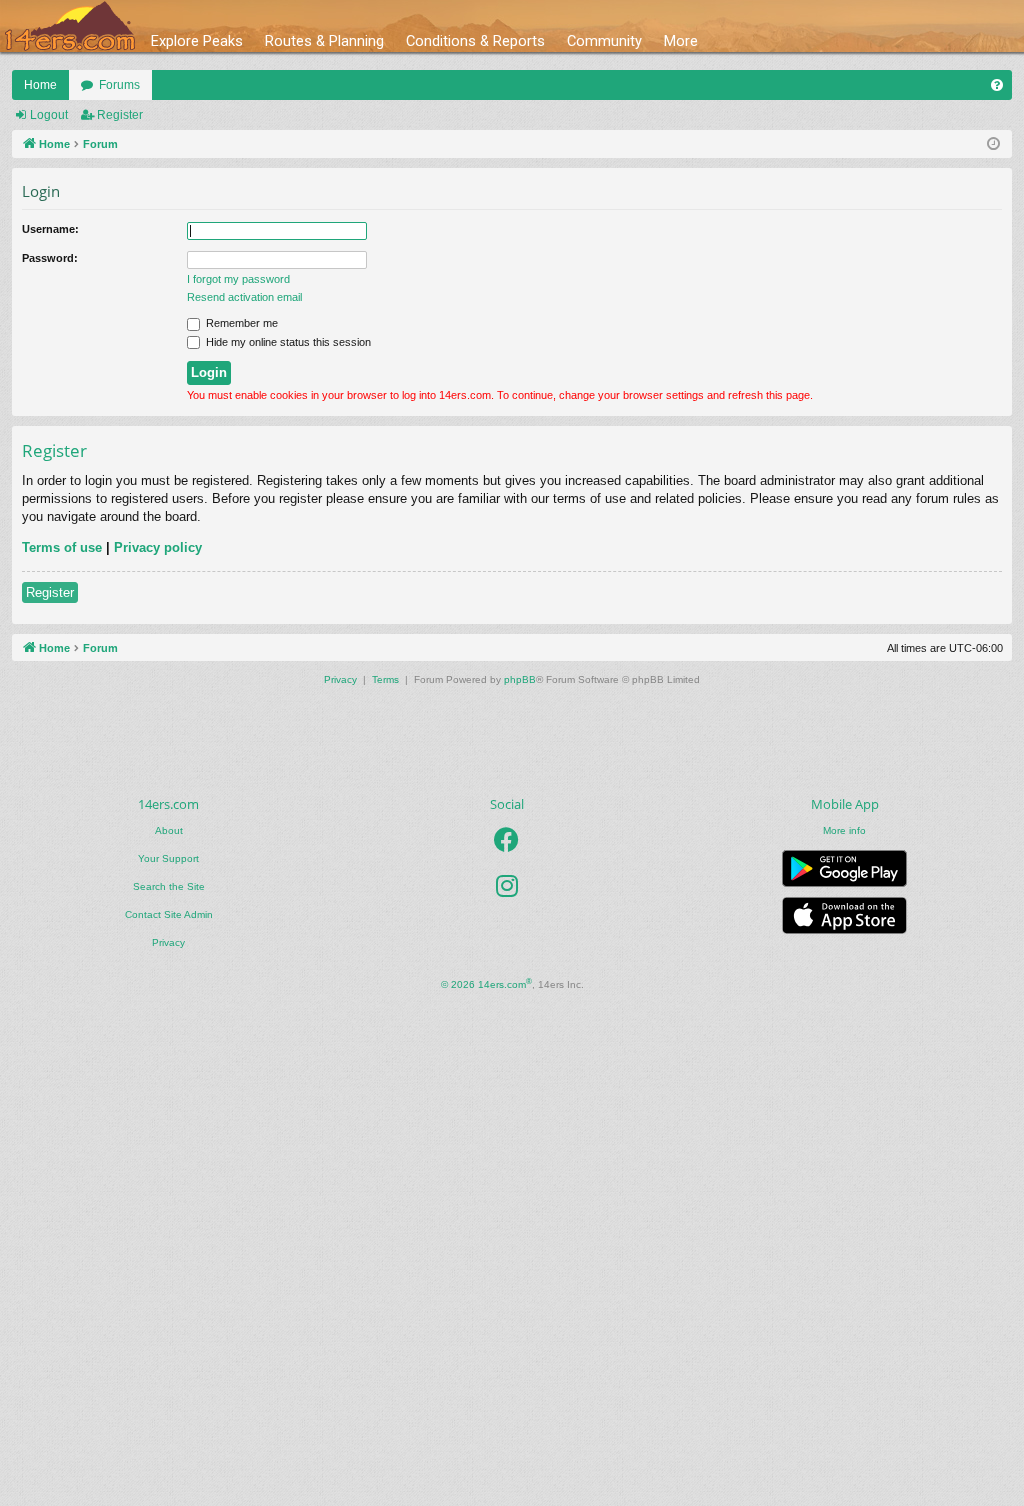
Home (40, 85)
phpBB (520, 679)
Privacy (168, 942)
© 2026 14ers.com (486, 983)
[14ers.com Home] (70, 26)
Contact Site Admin (169, 914)
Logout (49, 115)
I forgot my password (238, 279)
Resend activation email (244, 297)
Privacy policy (158, 547)
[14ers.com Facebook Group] (506, 840)
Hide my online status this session (287, 342)
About (169, 830)
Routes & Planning (324, 41)
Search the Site (169, 886)
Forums (119, 85)
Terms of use (62, 547)
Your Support (168, 858)
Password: (50, 258)
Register (120, 115)
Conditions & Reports (475, 41)
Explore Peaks (197, 41)
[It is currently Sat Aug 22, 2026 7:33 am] (993, 144)
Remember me (240, 323)
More (681, 41)
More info (844, 830)
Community (604, 41)
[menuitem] (997, 85)
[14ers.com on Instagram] (507, 886)
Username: (50, 229)
